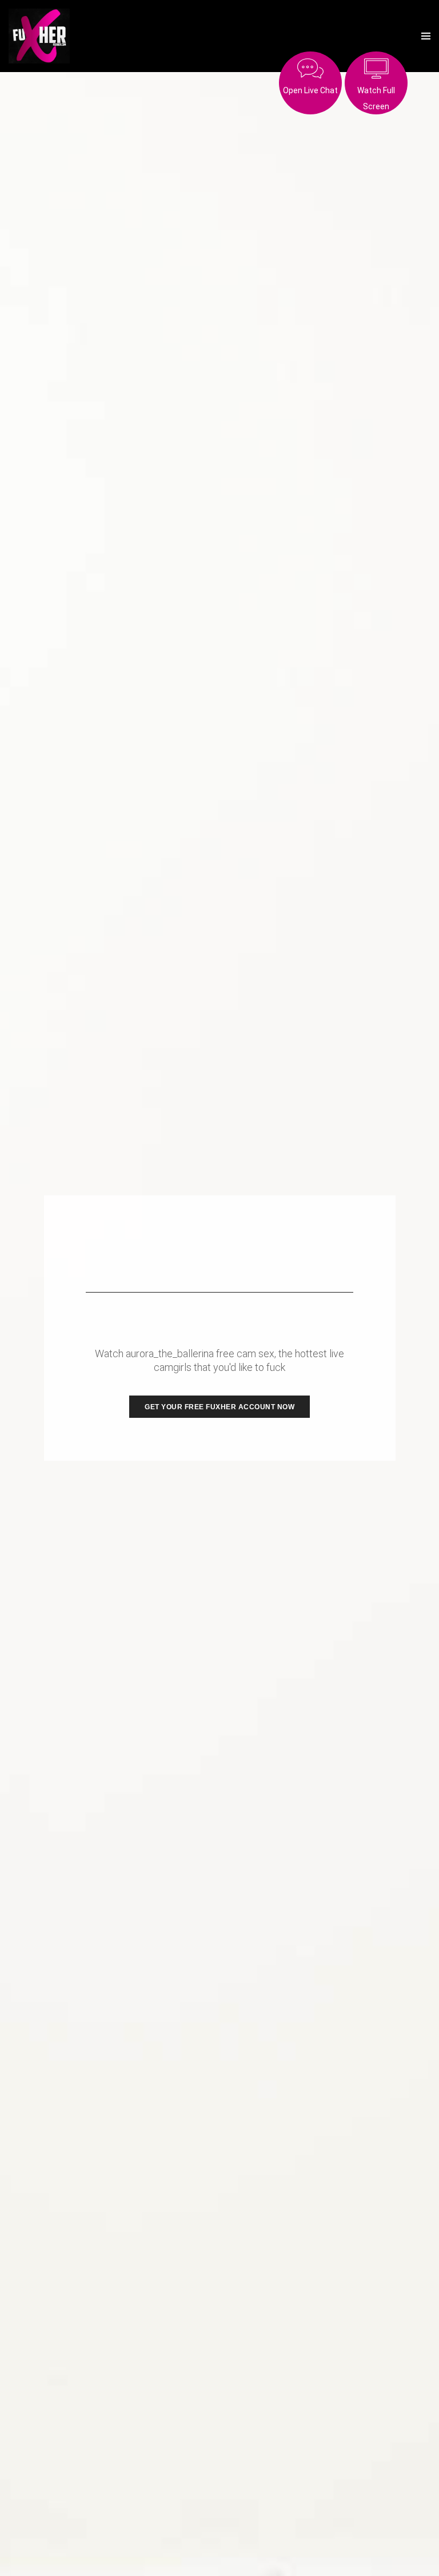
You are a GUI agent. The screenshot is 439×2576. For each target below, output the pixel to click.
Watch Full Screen (376, 98)
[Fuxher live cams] (39, 36)
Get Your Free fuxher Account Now (219, 1407)
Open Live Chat (310, 90)
